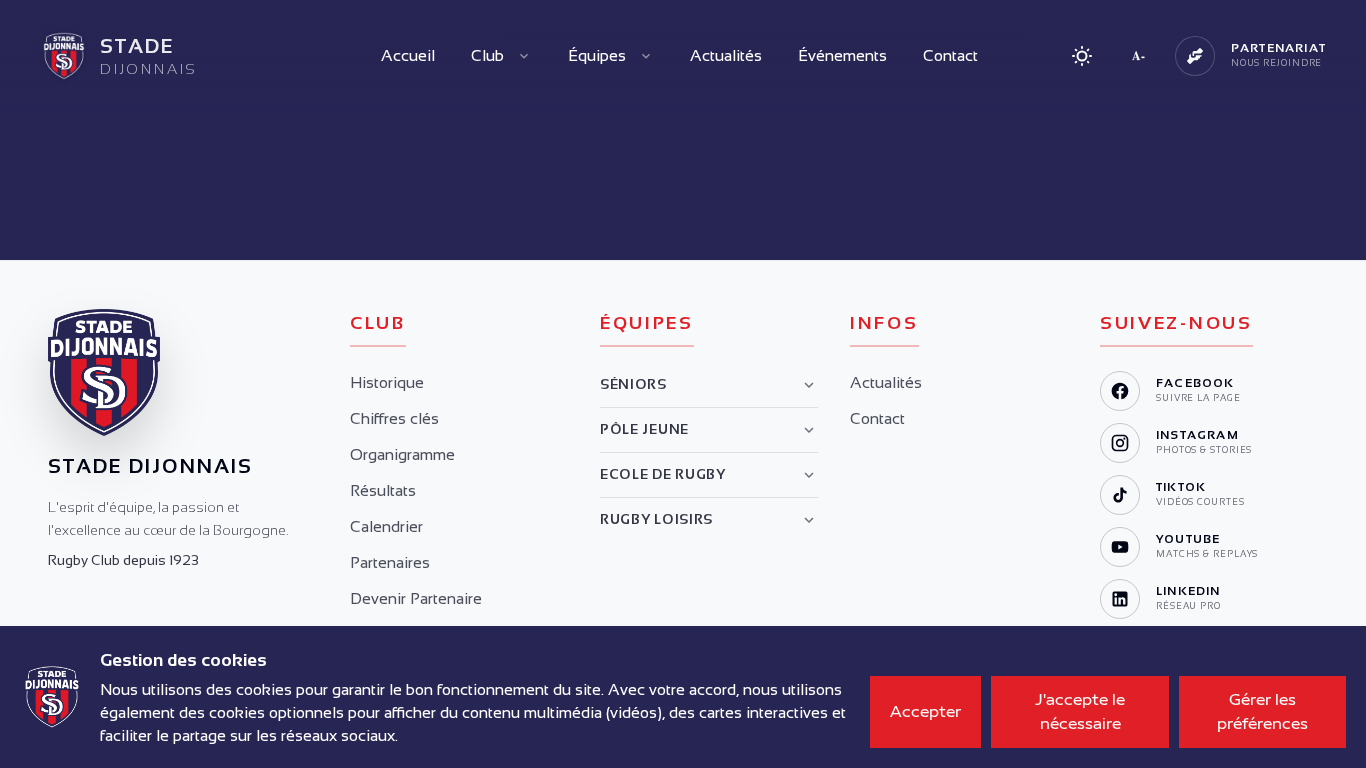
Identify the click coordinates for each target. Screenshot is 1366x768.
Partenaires (390, 562)
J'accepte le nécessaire (1080, 711)
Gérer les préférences (1262, 711)
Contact (950, 55)
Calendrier (386, 526)
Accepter (925, 711)
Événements (842, 55)
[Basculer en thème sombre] (1082, 56)
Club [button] (487, 55)
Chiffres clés (394, 418)
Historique (387, 382)
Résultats (383, 490)
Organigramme (402, 454)
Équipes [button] (597, 55)
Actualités (726, 55)
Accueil (408, 55)
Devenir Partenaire (416, 598)
